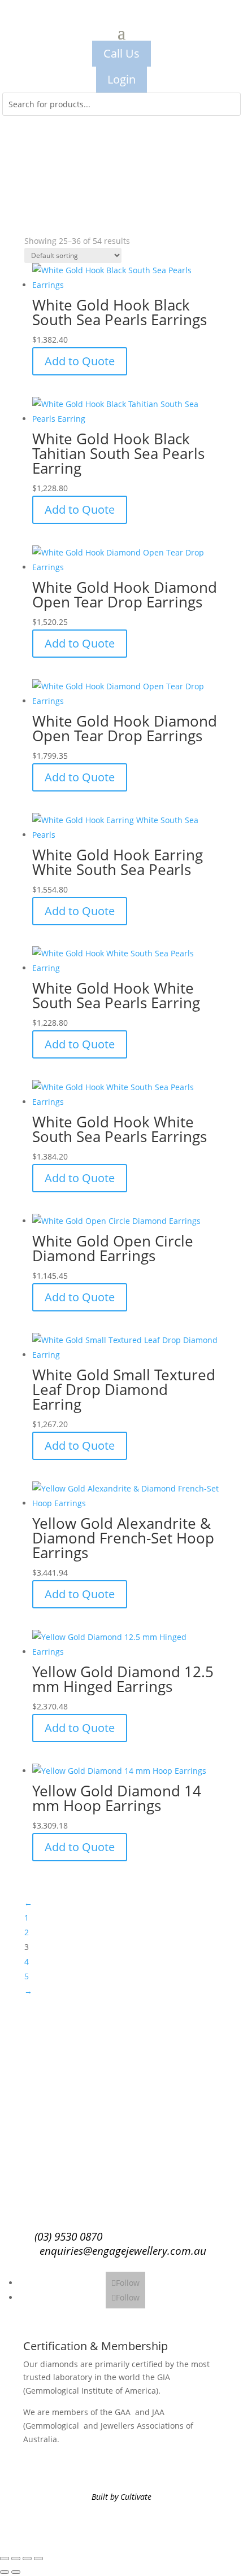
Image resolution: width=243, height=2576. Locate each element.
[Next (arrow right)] (16, 2572)
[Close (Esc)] (38, 2558)
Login (121, 79)
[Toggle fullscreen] (16, 2558)
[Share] (27, 2558)
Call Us (121, 53)
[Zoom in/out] (5, 2558)
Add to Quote (80, 361)
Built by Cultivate (121, 2497)
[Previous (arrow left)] (5, 2572)
